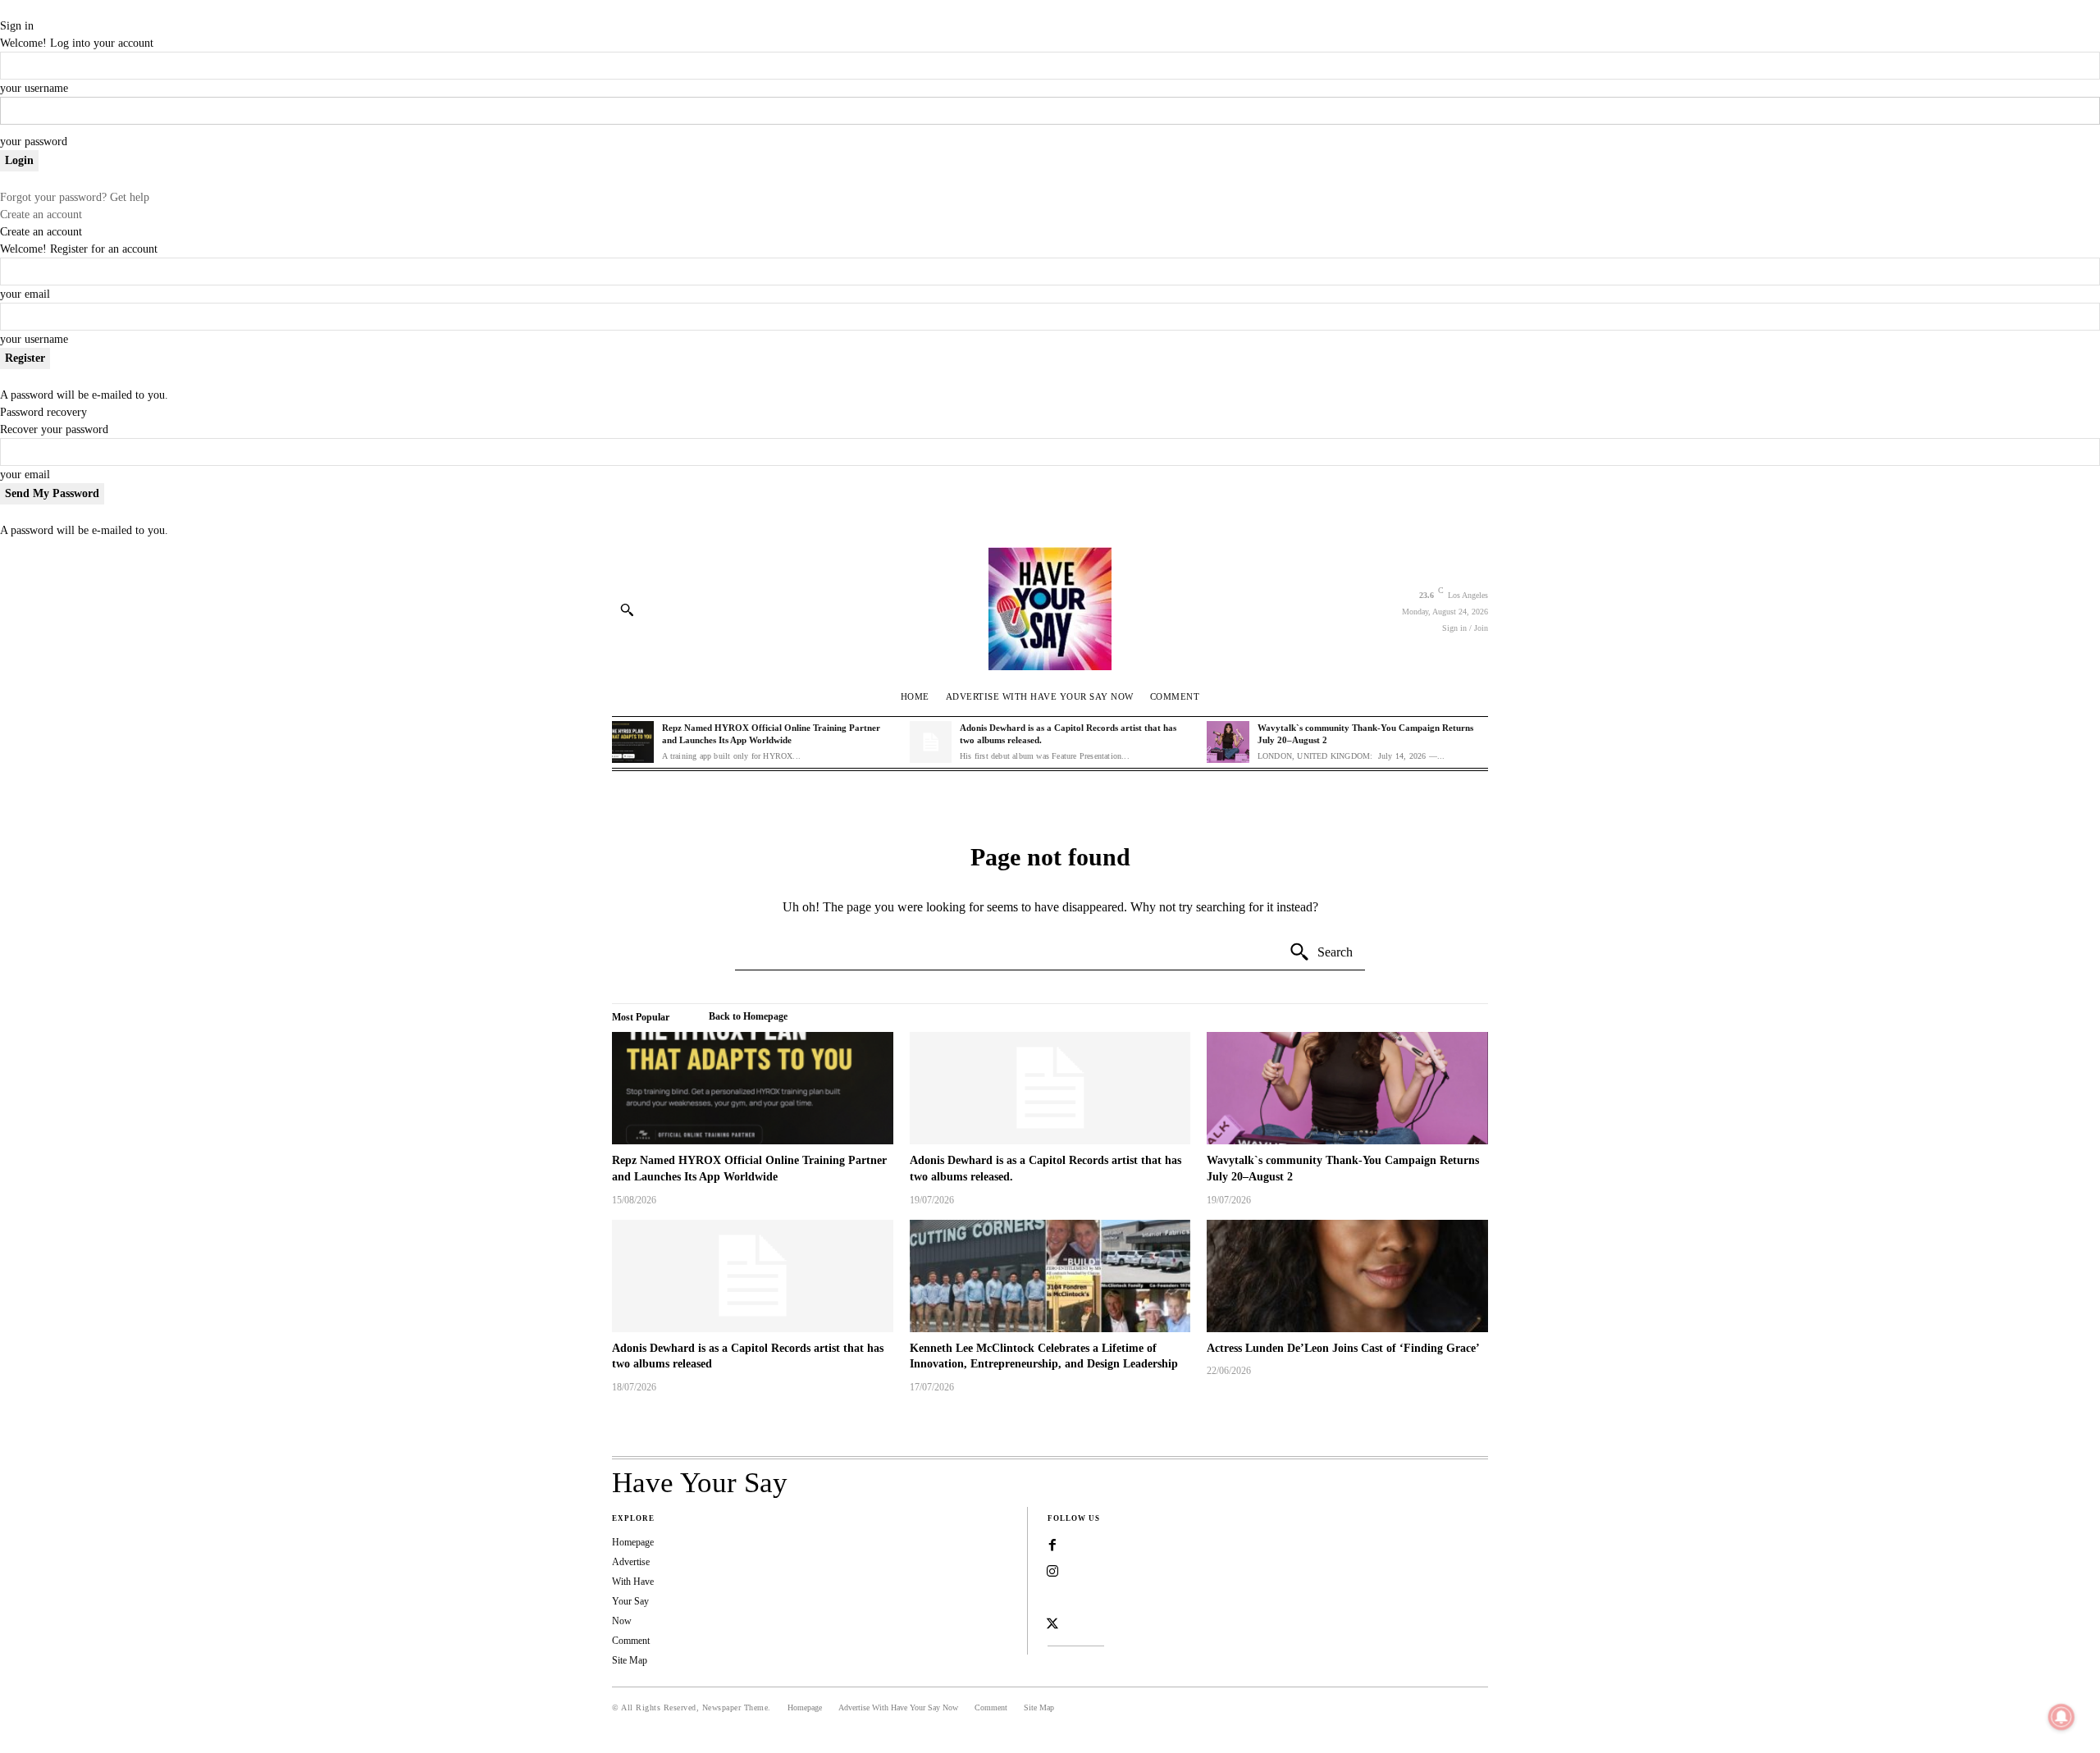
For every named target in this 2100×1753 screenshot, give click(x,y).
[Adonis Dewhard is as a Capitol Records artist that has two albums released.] (931, 742)
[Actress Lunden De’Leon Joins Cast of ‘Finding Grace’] (1347, 1276)
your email (25, 294)
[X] (1052, 1624)
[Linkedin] (1052, 1598)
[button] (627, 609)
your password (34, 142)
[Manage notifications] (2061, 1717)
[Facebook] (1052, 1545)
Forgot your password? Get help (75, 197)
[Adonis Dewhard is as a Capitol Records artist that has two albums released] (753, 1276)
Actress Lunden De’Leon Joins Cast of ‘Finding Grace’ (1343, 1348)
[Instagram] (1052, 1572)
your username (34, 88)
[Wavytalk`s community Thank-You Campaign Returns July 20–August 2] (1228, 742)
